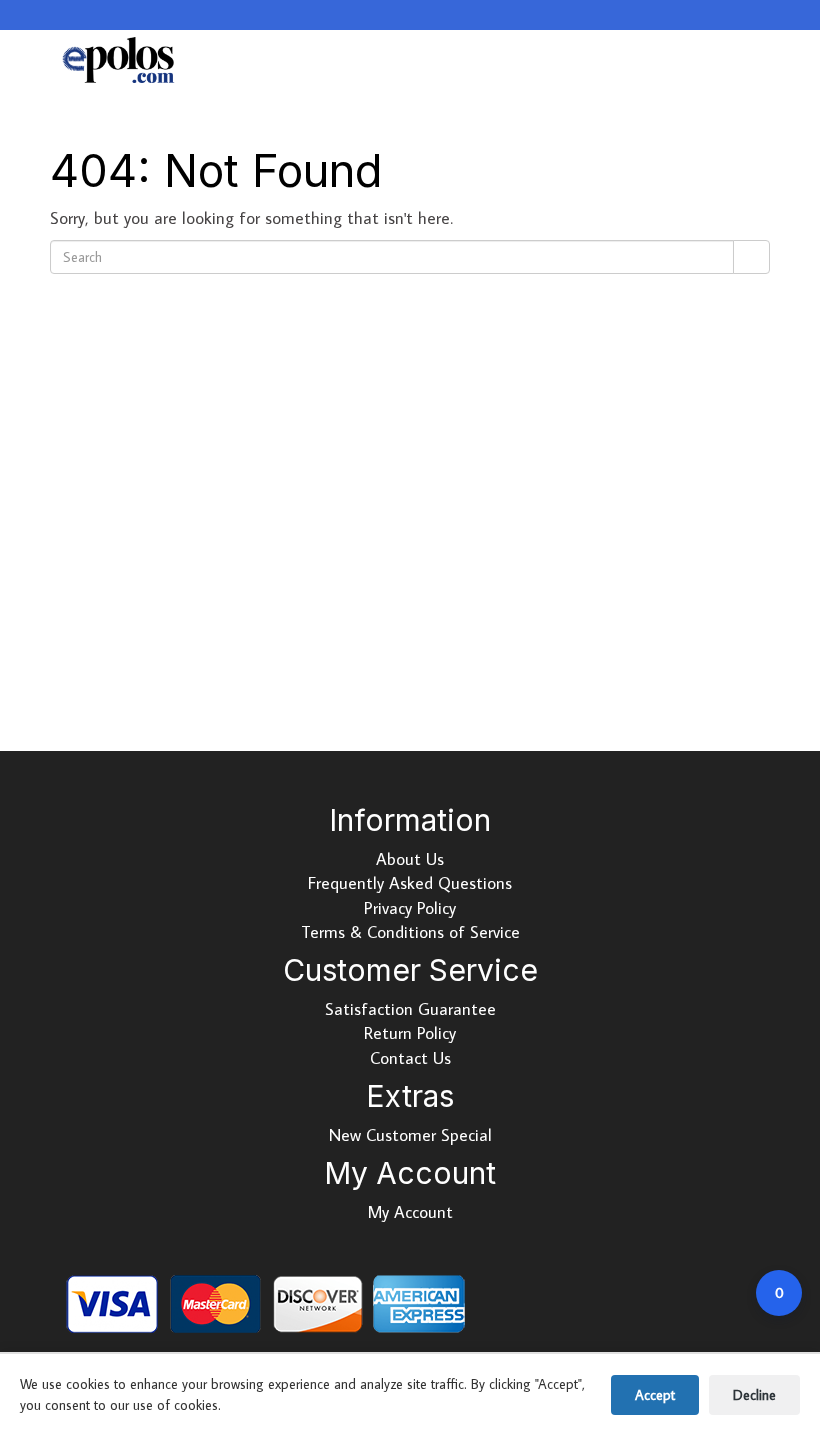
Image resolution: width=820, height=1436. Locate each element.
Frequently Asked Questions (410, 883)
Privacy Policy (410, 908)
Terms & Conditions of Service (410, 932)
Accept (655, 1395)
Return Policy (410, 1033)
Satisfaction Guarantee (410, 1009)
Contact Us (410, 1058)
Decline (754, 1395)
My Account (410, 1212)
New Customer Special (410, 1135)
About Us (410, 859)
